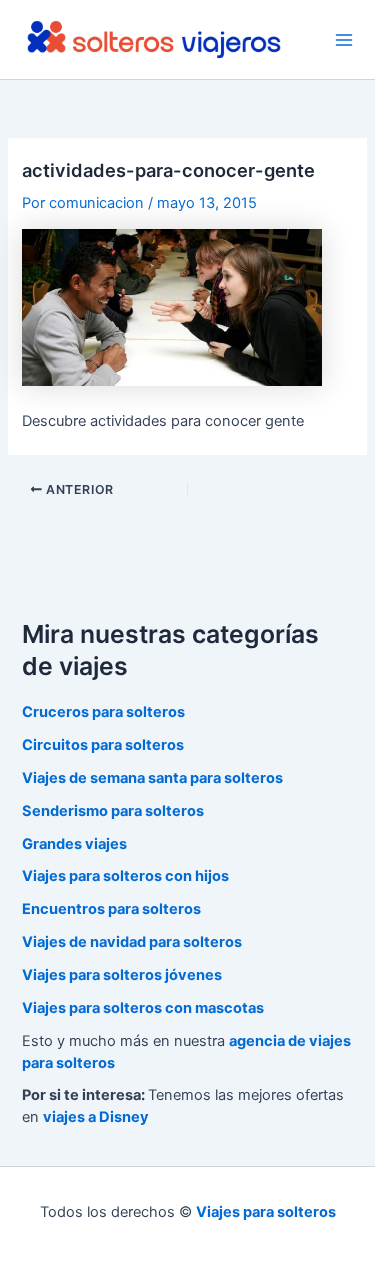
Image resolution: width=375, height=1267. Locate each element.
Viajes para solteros (266, 1212)
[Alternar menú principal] (344, 40)
